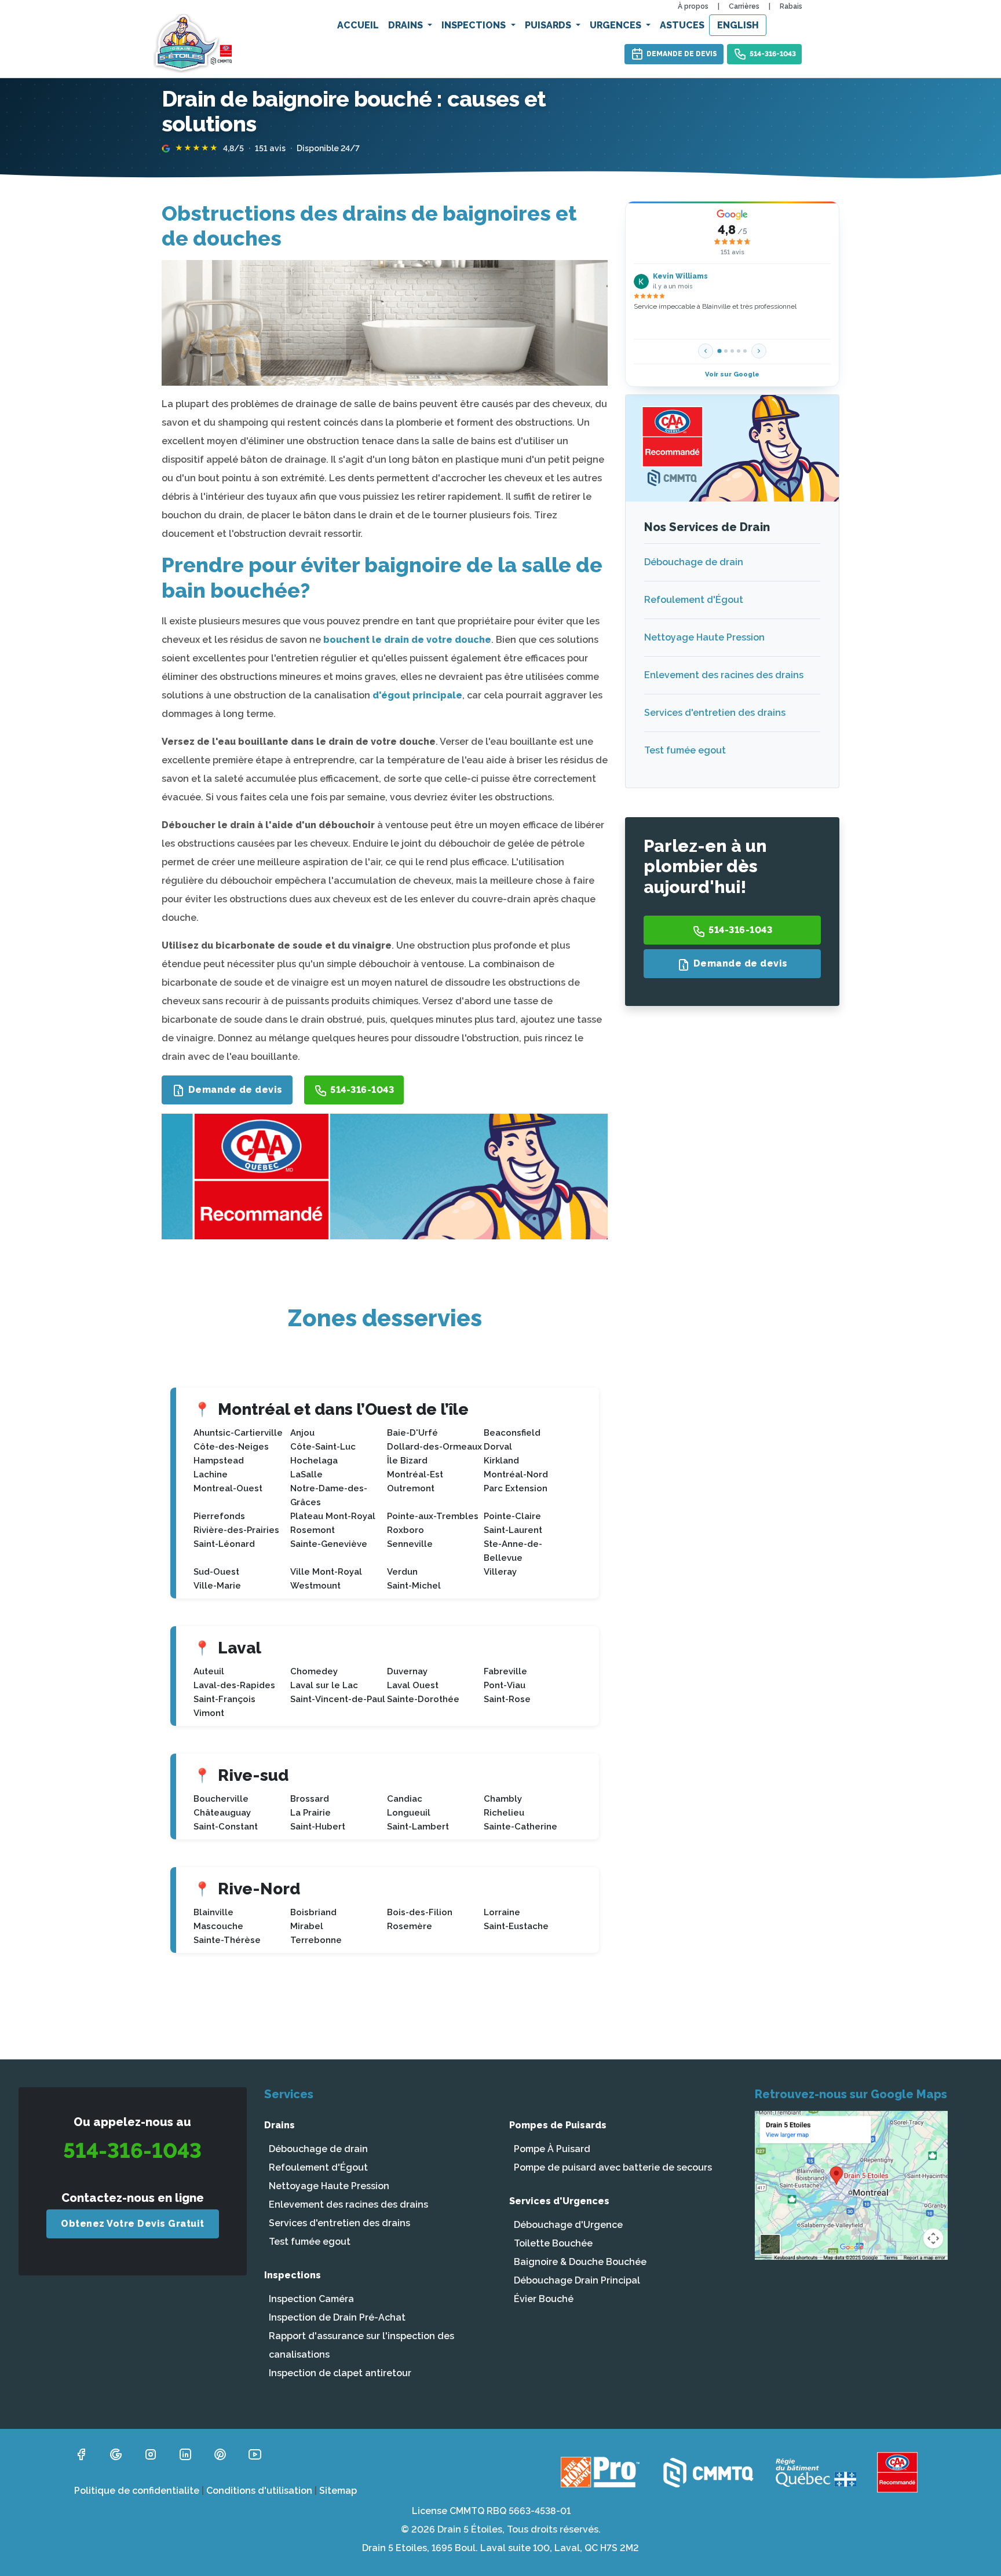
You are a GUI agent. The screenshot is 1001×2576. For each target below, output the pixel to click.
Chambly (503, 1799)
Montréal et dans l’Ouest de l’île (343, 1409)
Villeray (500, 1572)
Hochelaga (314, 1461)
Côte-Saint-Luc (323, 1447)
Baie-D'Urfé (412, 1433)
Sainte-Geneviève (329, 1544)
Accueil (358, 25)
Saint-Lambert (418, 1827)
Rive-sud (253, 1775)
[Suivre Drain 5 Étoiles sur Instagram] (151, 2454)
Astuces (682, 25)
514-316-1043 (773, 54)
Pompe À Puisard (552, 2149)
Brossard (310, 1799)
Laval (240, 1648)
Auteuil (209, 1671)
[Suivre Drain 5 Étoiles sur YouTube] (255, 2454)
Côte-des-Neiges (231, 1447)
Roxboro (405, 1530)
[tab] (720, 351)
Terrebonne (316, 1940)
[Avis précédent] (706, 351)
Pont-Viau (505, 1685)
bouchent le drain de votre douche (407, 640)
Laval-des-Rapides (234, 1685)
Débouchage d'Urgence (568, 2225)
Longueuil (409, 1813)
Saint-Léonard (224, 1544)
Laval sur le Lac (324, 1685)
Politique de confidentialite (137, 2491)
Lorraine (502, 1912)
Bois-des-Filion (420, 1912)
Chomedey (314, 1671)
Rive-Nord (259, 1889)
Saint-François (224, 1699)
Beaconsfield (512, 1433)
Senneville (410, 1544)
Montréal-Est (415, 1474)
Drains (407, 25)
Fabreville (505, 1671)
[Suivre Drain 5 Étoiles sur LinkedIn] (185, 2454)
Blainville (213, 1912)
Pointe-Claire (512, 1516)
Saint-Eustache (516, 1926)
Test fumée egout (685, 750)
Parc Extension (516, 1488)
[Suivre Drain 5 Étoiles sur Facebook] (81, 2454)
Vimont (209, 1713)
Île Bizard (407, 1461)
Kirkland (501, 1461)
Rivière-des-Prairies (236, 1530)
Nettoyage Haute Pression (704, 637)
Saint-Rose (507, 1699)
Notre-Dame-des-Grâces (329, 1495)
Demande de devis (682, 54)
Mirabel (307, 1926)
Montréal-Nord (516, 1474)
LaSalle (306, 1474)
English (738, 25)
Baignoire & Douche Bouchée (580, 2262)
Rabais (791, 6)
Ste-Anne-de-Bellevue (513, 1551)
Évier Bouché (544, 2299)
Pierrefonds (219, 1516)
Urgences (617, 25)
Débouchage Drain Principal (577, 2280)
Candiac (405, 1799)
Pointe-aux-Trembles (433, 1516)
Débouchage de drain (694, 562)
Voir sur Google (732, 374)
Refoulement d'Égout (694, 600)
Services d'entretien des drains (715, 713)
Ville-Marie (217, 1586)
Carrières (744, 6)
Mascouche (218, 1926)
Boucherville (221, 1799)
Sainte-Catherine (520, 1827)
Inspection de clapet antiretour (340, 2373)
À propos (693, 6)
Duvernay (407, 1671)
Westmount (315, 1586)
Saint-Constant (226, 1827)
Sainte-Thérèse (227, 1940)
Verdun (402, 1572)
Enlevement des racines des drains (724, 675)
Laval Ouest (413, 1685)
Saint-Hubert (318, 1827)
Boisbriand (313, 1912)
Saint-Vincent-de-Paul (338, 1699)
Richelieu (504, 1813)
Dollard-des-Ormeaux (434, 1447)
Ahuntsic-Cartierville (238, 1433)
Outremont (411, 1488)
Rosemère (410, 1926)
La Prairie (310, 1813)
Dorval (498, 1447)
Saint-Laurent (513, 1530)
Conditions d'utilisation (259, 2491)
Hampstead (219, 1461)
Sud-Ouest (216, 1572)
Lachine (211, 1474)
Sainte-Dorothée (423, 1699)
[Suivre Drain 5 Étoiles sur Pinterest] (220, 2454)
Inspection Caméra (311, 2299)
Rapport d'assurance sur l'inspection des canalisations (361, 2345)
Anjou (302, 1433)
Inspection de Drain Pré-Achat (337, 2317)
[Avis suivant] (759, 351)
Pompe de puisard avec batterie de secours (613, 2167)
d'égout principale (417, 695)
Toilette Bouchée (553, 2243)
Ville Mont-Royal (326, 1572)
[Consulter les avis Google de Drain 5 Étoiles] (116, 2454)
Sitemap (338, 2491)
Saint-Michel (414, 1586)
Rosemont (313, 1530)
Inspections (475, 25)
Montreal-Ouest (228, 1488)
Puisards (549, 25)
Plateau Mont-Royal (333, 1516)
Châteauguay (222, 1813)
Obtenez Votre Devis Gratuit (133, 2224)
